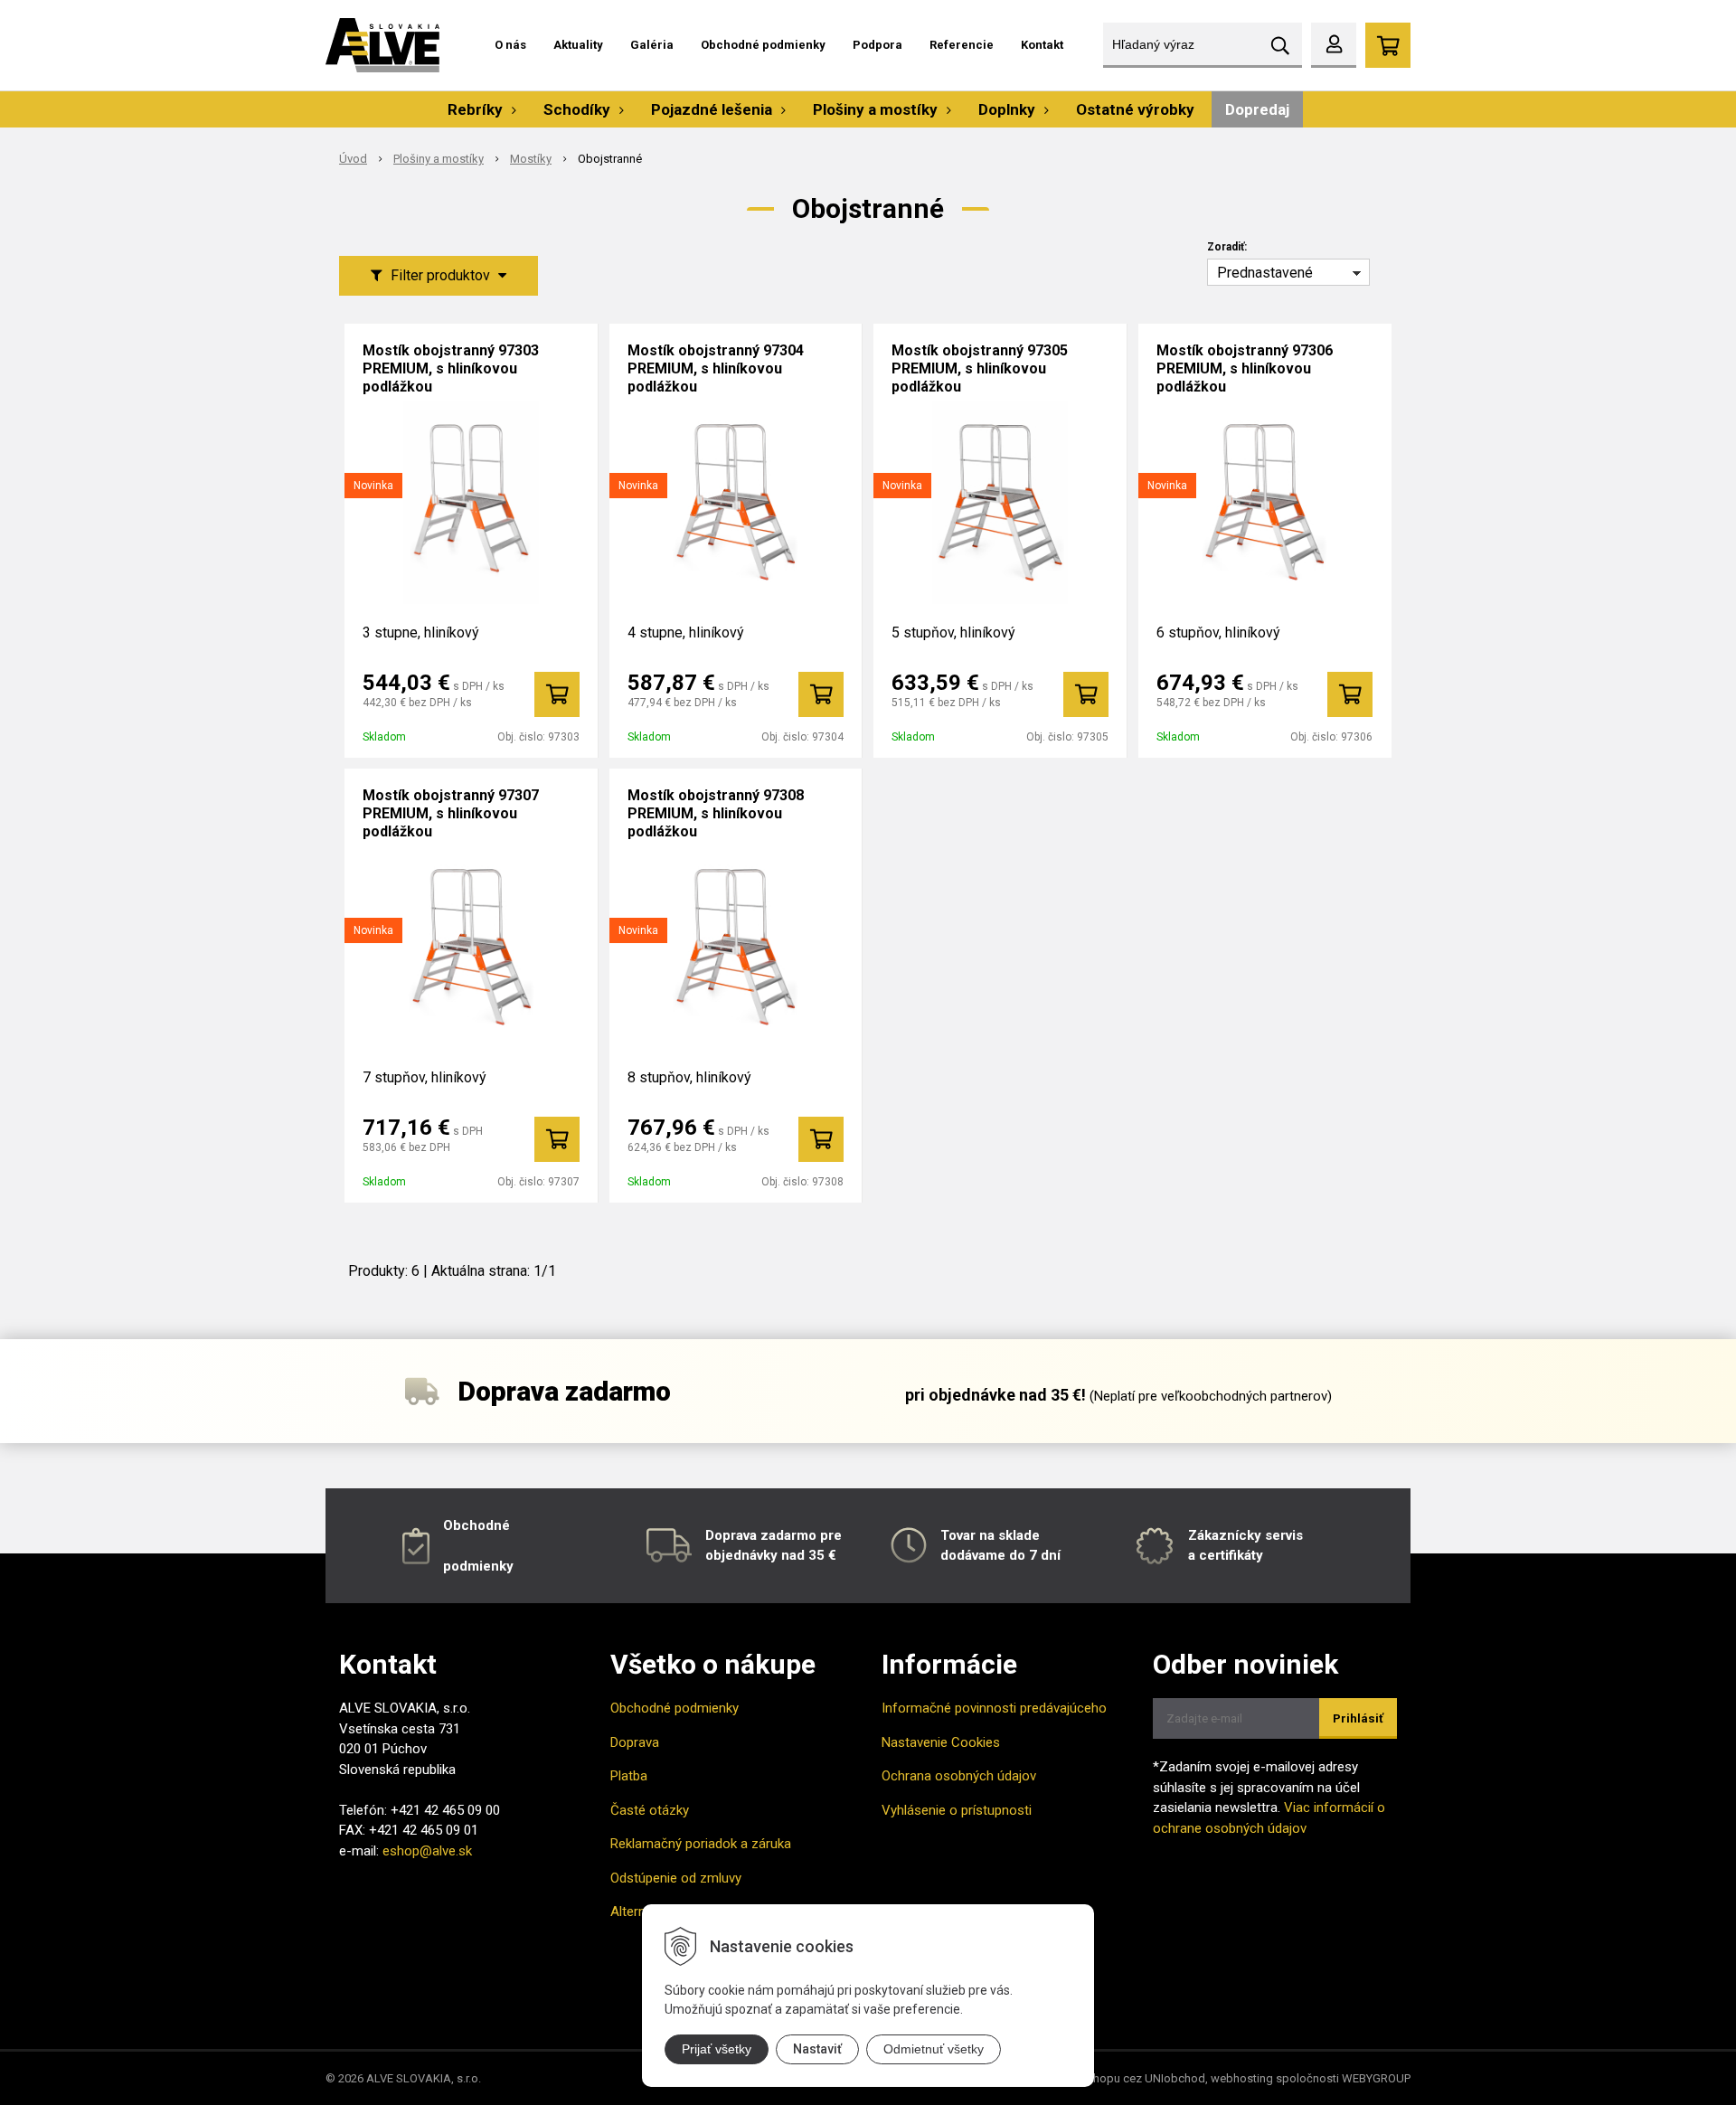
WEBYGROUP (1376, 2078)
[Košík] (1388, 45)
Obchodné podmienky (763, 45)
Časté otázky (650, 1810)
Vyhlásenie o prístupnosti (957, 1810)
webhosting (1242, 2078)
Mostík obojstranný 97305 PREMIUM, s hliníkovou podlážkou (980, 368)
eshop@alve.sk (427, 1851)
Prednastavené (1265, 273)
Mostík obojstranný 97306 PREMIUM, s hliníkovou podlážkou (1245, 368)
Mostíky (531, 159)
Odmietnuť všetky (934, 2049)
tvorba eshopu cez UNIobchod (1125, 2078)
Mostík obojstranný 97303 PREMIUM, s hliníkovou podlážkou (451, 368)
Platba (629, 1776)
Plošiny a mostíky (439, 159)
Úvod (353, 159)
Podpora (877, 45)
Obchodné (476, 1525)
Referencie (962, 45)
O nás (510, 45)
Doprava (635, 1742)
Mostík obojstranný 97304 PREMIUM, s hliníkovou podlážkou (716, 368)
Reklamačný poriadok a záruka (701, 1844)
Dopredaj (1257, 109)
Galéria (652, 45)
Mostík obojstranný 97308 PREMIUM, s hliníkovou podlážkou (716, 813)
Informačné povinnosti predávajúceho (994, 1708)
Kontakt (1042, 45)
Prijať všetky (717, 2049)
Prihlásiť (1358, 1718)
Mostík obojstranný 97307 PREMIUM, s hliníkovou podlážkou (451, 813)
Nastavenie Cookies (941, 1742)
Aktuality (578, 45)
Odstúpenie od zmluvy (676, 1878)
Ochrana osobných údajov (959, 1776)
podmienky (478, 1566)
